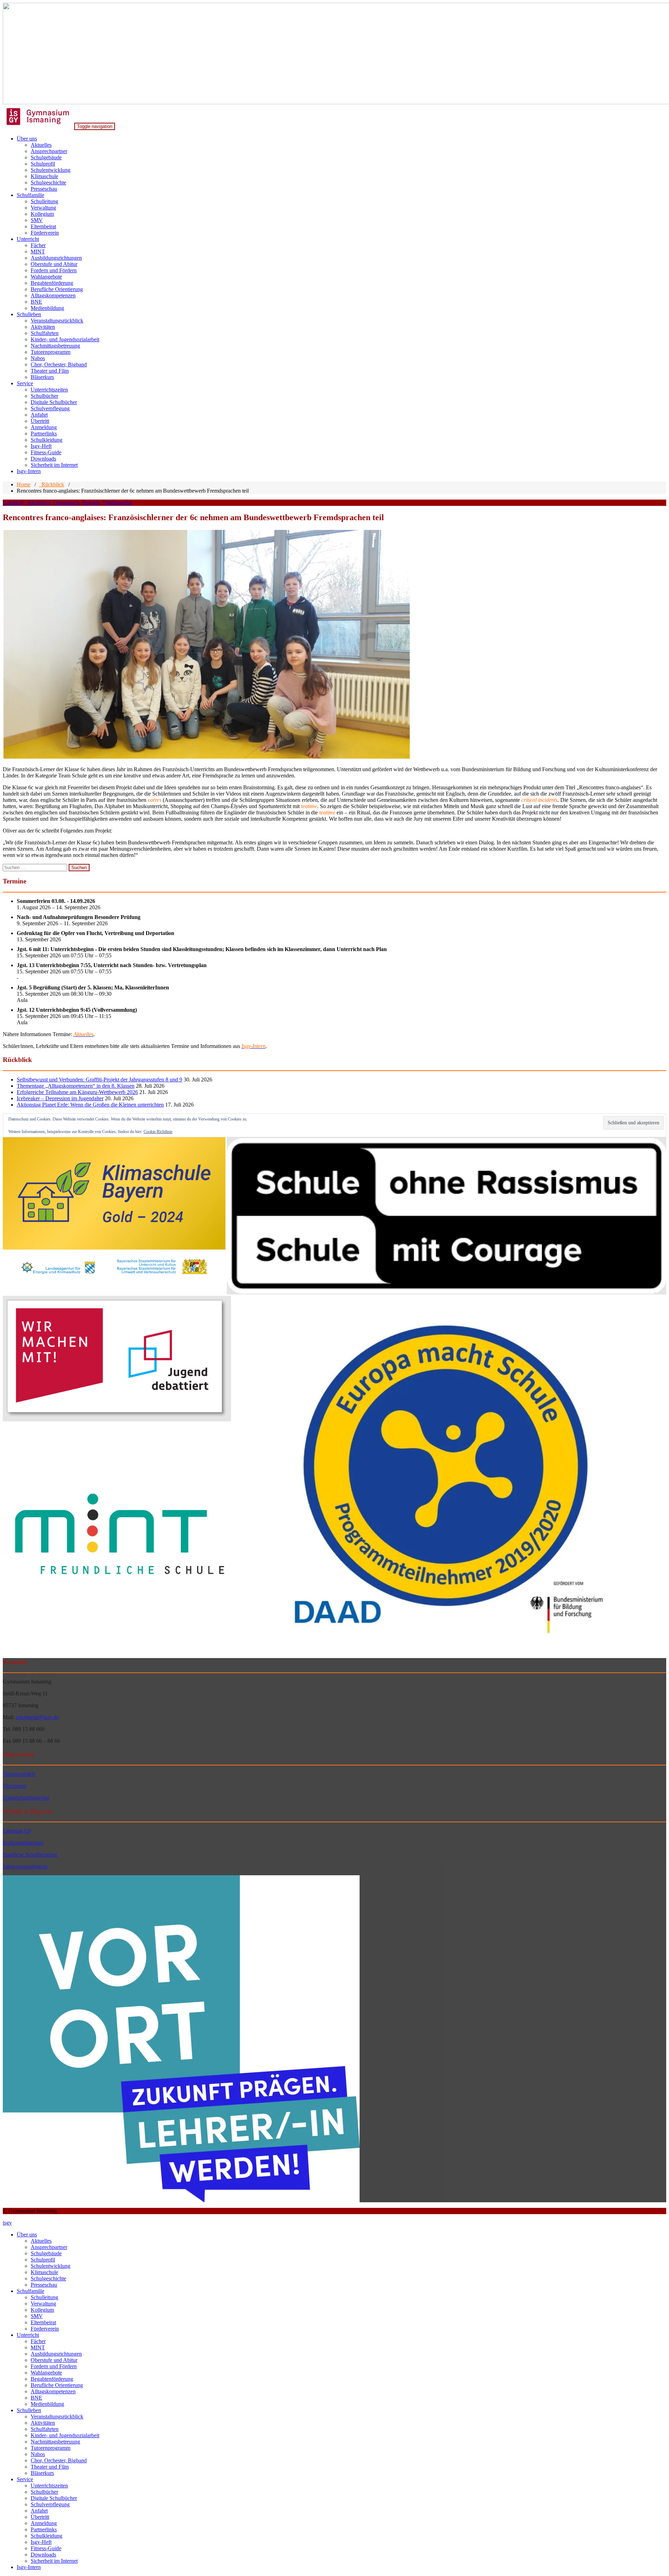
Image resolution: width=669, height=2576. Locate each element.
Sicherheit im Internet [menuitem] (54, 2561)
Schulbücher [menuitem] (44, 2492)
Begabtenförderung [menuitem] (52, 2379)
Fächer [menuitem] (38, 2341)
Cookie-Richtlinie (158, 1132)
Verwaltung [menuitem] (43, 2304)
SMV (37, 220)
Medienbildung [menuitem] (47, 2404)
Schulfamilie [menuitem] (30, 2291)
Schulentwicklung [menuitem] (51, 2266)
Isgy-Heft (41, 446)
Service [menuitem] (25, 2479)
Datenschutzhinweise (26, 1798)
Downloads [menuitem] (43, 2555)
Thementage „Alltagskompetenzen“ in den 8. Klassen (76, 1086)
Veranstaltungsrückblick (57, 321)
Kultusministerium (23, 1843)
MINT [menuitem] (38, 2347)
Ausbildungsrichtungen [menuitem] (56, 2354)
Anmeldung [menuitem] (44, 2523)
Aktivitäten (43, 327)
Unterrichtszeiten (49, 390)
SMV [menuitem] (37, 2316)
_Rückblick (51, 484)
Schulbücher (44, 396)
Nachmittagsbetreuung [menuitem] (55, 2442)
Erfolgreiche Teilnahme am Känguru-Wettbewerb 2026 (77, 1092)
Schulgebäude (46, 157)
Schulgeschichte (48, 183)
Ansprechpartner (49, 151)
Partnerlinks (44, 434)
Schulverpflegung (50, 408)
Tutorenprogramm (51, 352)
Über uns (27, 139)
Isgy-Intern (29, 471)
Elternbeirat (43, 226)
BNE (36, 302)
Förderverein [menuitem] (45, 2329)
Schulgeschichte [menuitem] (48, 2278)
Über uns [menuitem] (27, 2235)
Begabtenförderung (52, 283)
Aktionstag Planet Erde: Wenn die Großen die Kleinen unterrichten (90, 1105)
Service (25, 383)
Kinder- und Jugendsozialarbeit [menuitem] (65, 2435)
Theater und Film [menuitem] (50, 2467)
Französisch (66, 503)
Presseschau (44, 189)
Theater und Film (50, 371)
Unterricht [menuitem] (28, 2335)
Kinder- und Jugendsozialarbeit (65, 339)
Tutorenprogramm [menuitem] (51, 2448)
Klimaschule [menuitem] (44, 2272)
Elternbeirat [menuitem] (43, 2322)
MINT (38, 252)
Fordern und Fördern (54, 270)
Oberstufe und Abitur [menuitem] (54, 2360)
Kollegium (42, 214)
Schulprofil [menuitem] (43, 2260)
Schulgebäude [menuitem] (46, 2253)
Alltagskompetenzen (53, 295)
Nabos (38, 358)
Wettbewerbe (117, 503)
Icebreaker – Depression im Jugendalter (60, 1098)
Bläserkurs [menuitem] (42, 2473)
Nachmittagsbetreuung (55, 346)
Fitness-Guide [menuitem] (46, 2548)
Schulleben (29, 314)
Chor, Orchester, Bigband (59, 364)
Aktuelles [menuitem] (41, 2241)
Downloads (43, 459)
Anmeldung (44, 427)
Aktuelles (41, 145)
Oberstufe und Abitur (54, 264)
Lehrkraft (13, 503)
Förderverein (45, 233)
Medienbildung (47, 308)
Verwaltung (43, 208)
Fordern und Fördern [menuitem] (54, 2366)
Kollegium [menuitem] (42, 2310)
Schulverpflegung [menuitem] (50, 2504)
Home (24, 484)
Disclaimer (15, 1786)
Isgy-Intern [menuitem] (29, 2567)
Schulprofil (43, 164)
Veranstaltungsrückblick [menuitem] (57, 2417)
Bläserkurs (42, 377)
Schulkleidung (47, 440)
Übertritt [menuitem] (40, 2517)
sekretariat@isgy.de (37, 1717)
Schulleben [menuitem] (29, 2410)
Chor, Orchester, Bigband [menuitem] (59, 2460)
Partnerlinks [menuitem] (44, 2529)
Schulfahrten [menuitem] (45, 2429)
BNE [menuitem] (36, 2398)
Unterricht (28, 239)
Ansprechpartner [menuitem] (49, 2247)
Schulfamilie (30, 195)
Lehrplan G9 (17, 1831)
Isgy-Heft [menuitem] (41, 2542)
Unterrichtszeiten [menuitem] (49, 2486)
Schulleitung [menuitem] (44, 2297)
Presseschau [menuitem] (44, 2285)
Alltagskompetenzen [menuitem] (53, 2391)
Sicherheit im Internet (54, 465)
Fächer (38, 245)
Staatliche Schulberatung (30, 1855)
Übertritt (40, 421)
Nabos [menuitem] (38, 2454)
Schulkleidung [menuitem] (47, 2536)
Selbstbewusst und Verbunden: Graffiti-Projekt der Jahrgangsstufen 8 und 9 (99, 1080)
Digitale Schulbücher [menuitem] (54, 2498)
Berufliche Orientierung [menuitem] (57, 2385)
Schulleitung (44, 201)
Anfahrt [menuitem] (39, 2511)
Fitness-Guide (46, 452)
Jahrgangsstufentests (25, 1866)
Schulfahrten (45, 333)
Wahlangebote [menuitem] (46, 2373)
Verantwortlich (19, 1774)
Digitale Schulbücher (54, 402)
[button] (207, 644)
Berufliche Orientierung (57, 289)
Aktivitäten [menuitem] (43, 2423)
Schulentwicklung (51, 170)
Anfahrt (39, 415)
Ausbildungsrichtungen (56, 258)
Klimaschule (44, 176)
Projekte (91, 503)
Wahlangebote (46, 277)
